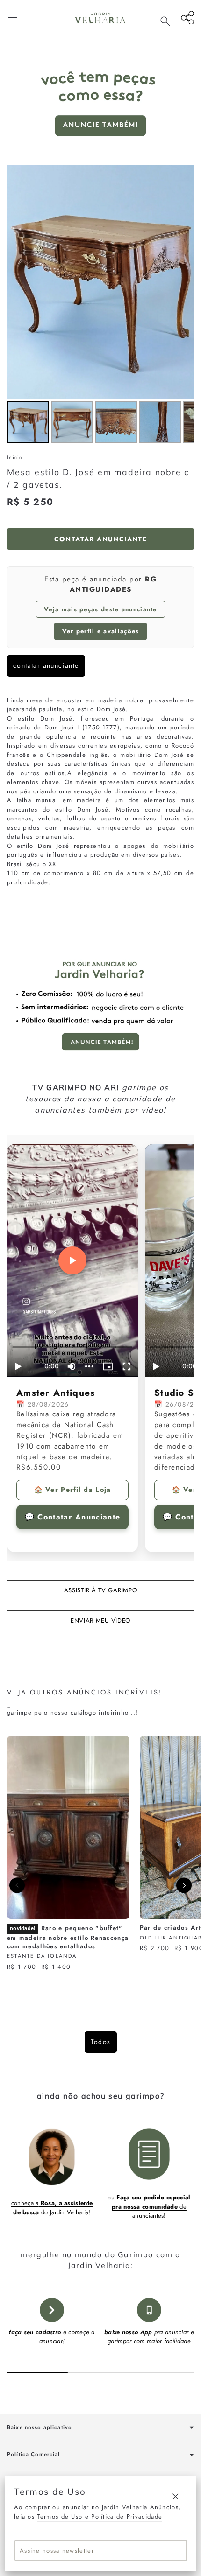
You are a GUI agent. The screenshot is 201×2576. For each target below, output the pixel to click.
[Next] (184, 1886)
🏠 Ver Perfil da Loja (73, 1490)
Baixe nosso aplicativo (39, 2427)
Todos (101, 2042)
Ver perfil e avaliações (101, 631)
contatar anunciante (46, 665)
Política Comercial (34, 2454)
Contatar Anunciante (101, 539)
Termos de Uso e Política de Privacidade (100, 2516)
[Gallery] (100, 306)
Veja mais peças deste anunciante (100, 609)
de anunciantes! (151, 2206)
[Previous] (17, 1886)
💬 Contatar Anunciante (72, 1517)
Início (15, 457)
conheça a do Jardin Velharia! (52, 2208)
